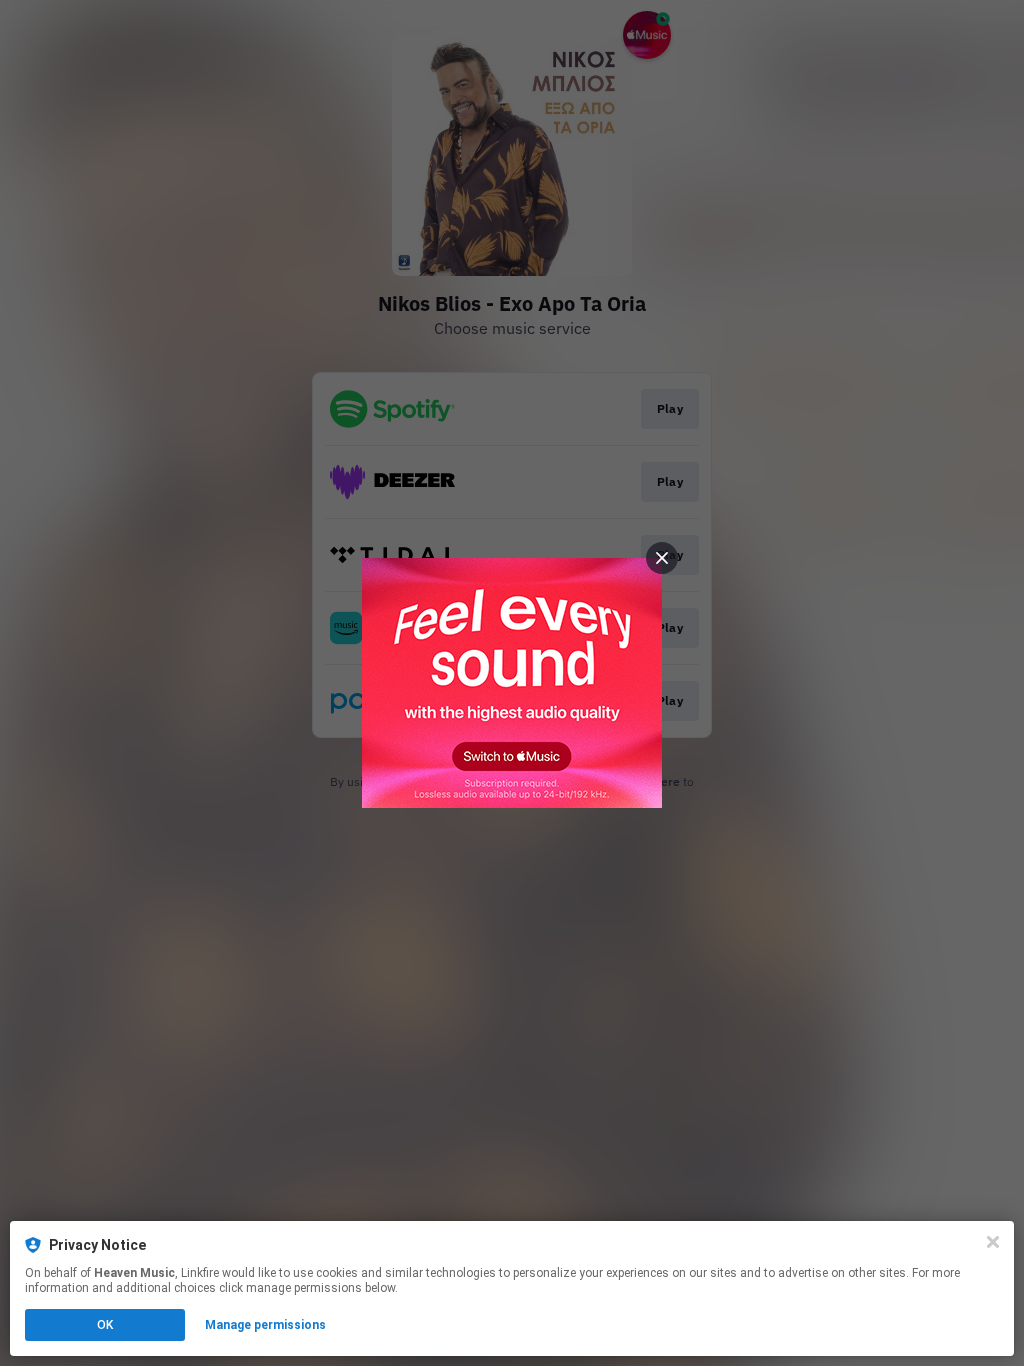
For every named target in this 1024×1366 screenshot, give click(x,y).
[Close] (993, 1242)
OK (105, 1325)
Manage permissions (265, 1325)
